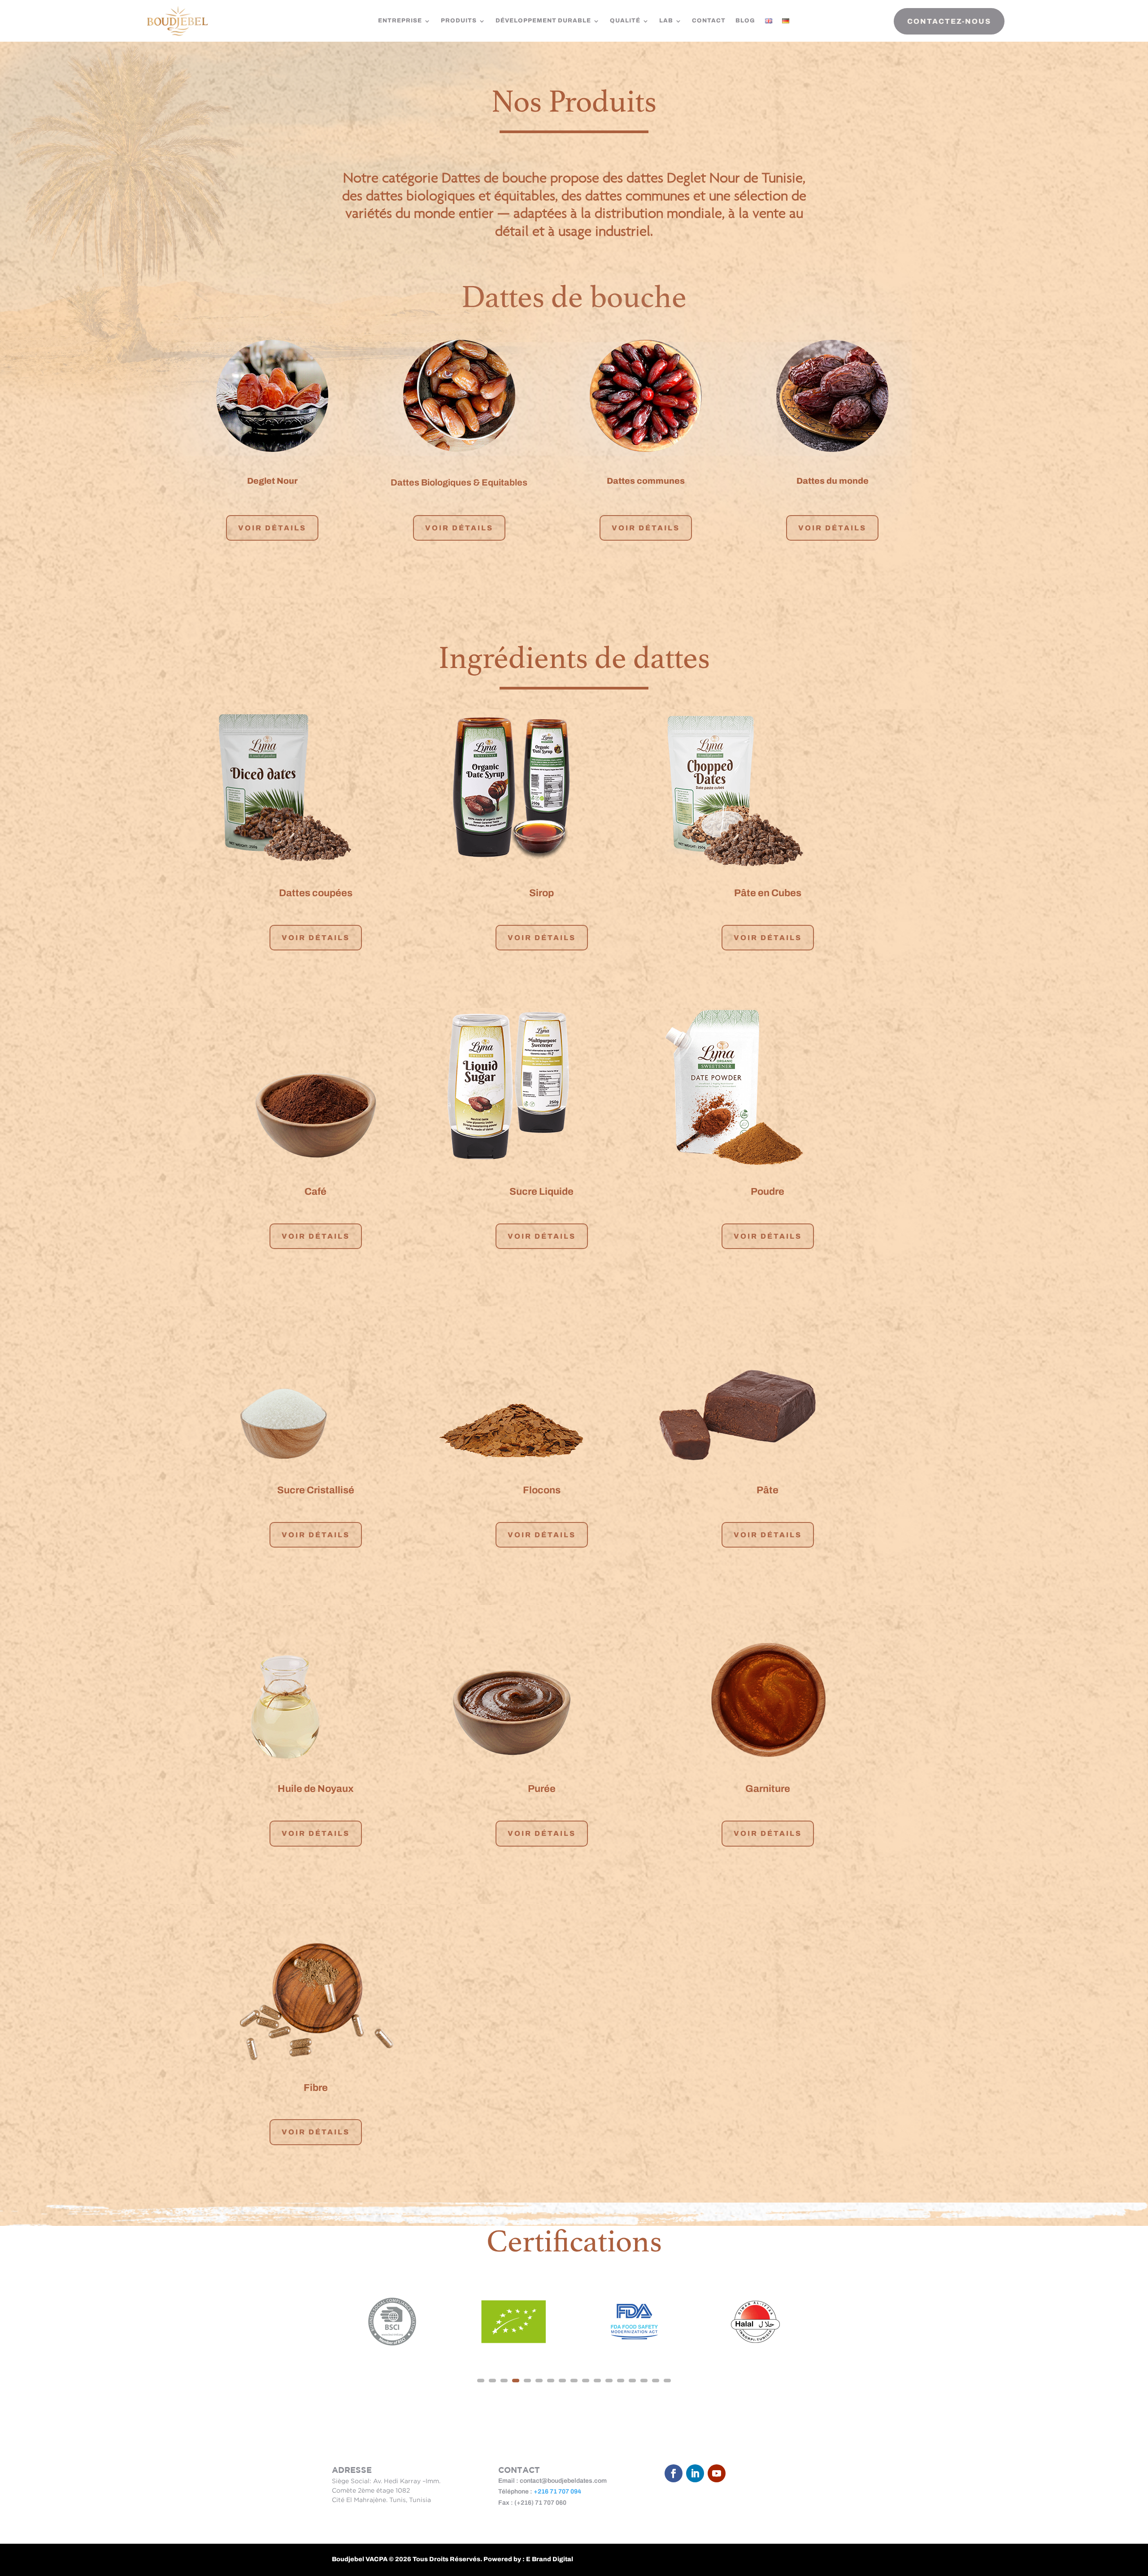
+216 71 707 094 (557, 2491)
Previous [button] (317, 2322)
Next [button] (831, 2322)
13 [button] (621, 2381)
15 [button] (644, 2381)
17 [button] (667, 2381)
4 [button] (516, 2381)
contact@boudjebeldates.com (563, 2481)
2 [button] (492, 2381)
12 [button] (609, 2381)
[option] (392, 2322)
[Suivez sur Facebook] (674, 2473)
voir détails (316, 938)
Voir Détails (272, 528)
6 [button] (539, 2381)
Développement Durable (543, 21)
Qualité (625, 21)
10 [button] (586, 2381)
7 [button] (551, 2381)
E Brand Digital (550, 2559)
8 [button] (562, 2381)
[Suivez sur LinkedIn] (695, 2473)
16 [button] (656, 2381)
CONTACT (709, 21)
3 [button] (504, 2381)
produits (459, 21)
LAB (666, 21)
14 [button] (632, 2381)
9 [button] (574, 2381)
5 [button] (527, 2381)
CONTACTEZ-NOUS (949, 21)
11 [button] (597, 2381)
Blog (745, 21)
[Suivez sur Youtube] (717, 2473)
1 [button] (481, 2381)
